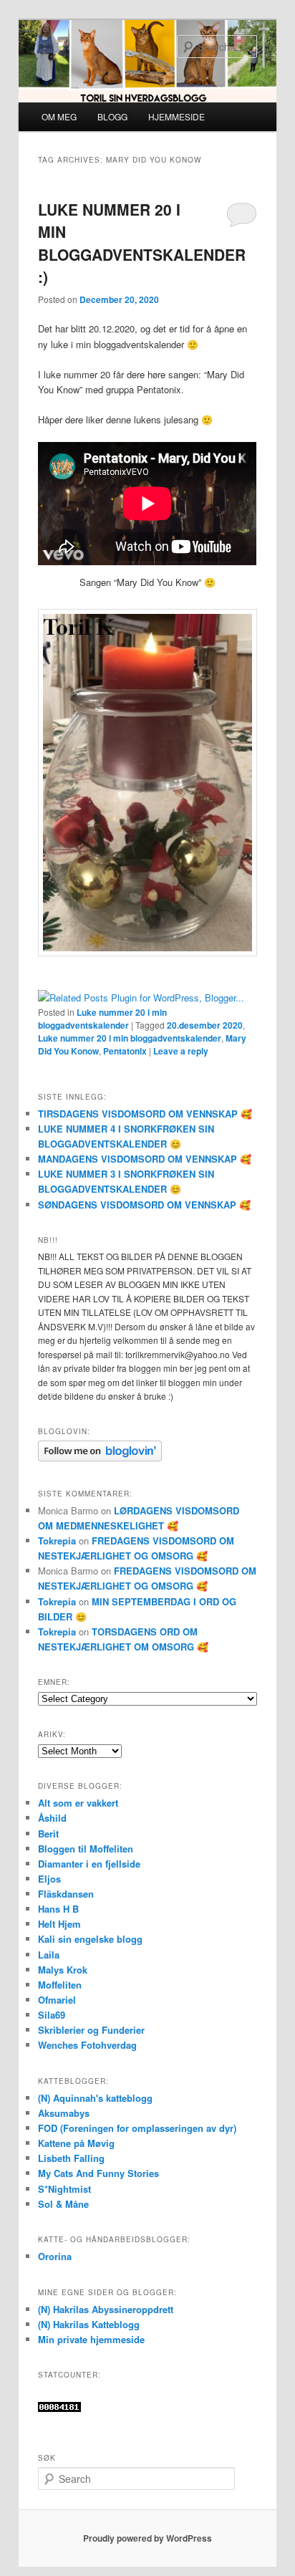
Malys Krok (63, 1970)
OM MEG (59, 116)
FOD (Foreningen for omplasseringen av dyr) (137, 2128)
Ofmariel (57, 2000)
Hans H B (58, 1909)
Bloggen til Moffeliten (86, 1849)
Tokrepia (57, 1541)
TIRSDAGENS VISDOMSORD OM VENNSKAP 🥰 (145, 1114)
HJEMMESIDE (176, 116)
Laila (49, 1955)
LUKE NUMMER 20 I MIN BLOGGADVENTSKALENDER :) (142, 243)
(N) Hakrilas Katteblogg (89, 2324)
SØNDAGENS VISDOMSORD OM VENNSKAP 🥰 (144, 1205)
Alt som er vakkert (78, 1803)
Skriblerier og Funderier (91, 2030)
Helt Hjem (59, 1924)
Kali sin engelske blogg (90, 1939)
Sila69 (52, 2015)
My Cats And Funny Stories (98, 2173)
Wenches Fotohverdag (87, 2045)
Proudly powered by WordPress (147, 2538)
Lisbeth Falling (71, 2158)
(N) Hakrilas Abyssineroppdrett (106, 2309)
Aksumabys (64, 2113)
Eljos (49, 1879)
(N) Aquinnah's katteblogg (95, 2098)
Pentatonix (125, 1051)
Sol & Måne (63, 2204)
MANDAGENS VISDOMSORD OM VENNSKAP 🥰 (145, 1159)
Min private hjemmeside (91, 2339)
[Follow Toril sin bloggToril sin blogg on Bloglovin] (100, 1458)
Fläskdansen (66, 1894)
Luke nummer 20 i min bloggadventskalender (102, 1019)
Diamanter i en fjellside (89, 1864)
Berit (48, 1834)
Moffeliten (60, 1985)
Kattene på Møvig (76, 2143)
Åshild (52, 1818)
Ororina (55, 2256)
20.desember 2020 (205, 1025)
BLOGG (112, 116)
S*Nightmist (64, 2189)
